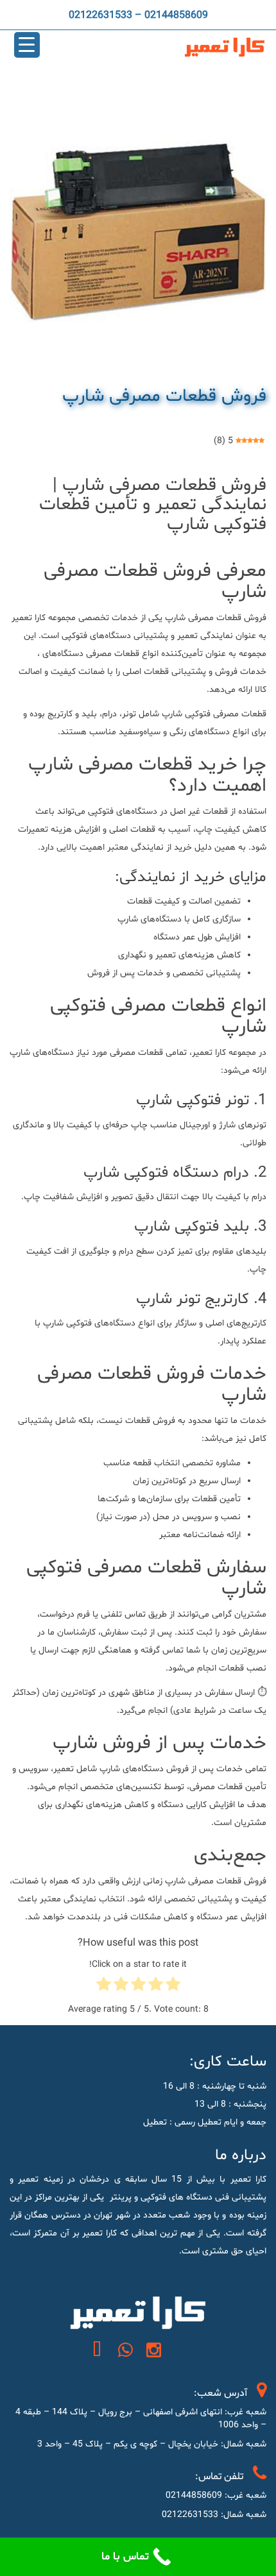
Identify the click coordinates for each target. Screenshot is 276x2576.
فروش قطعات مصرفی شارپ (164, 396)
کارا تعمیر (29, 618)
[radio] (173, 1987)
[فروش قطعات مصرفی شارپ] (138, 233)
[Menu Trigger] (27, 45)
